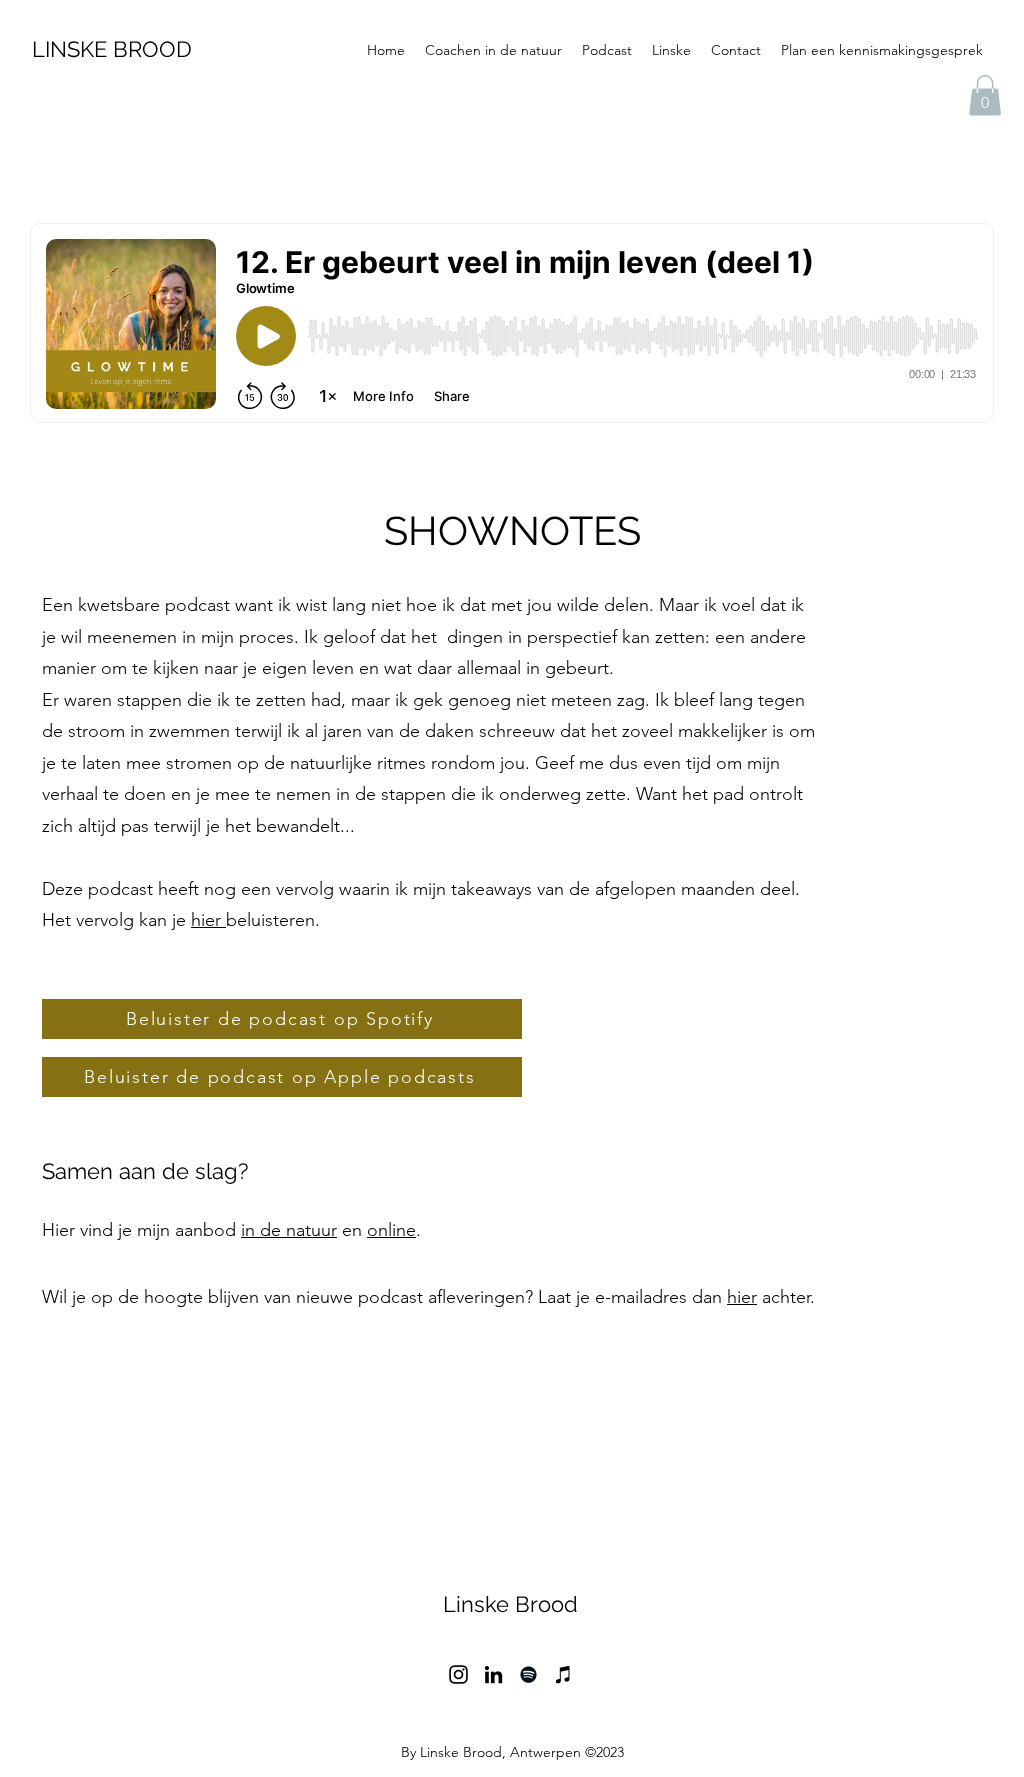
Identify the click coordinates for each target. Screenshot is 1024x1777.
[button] (985, 95)
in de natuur (289, 1230)
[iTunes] (563, 1674)
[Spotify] (528, 1674)
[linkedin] (493, 1674)
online (391, 1230)
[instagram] (458, 1674)
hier (208, 920)
